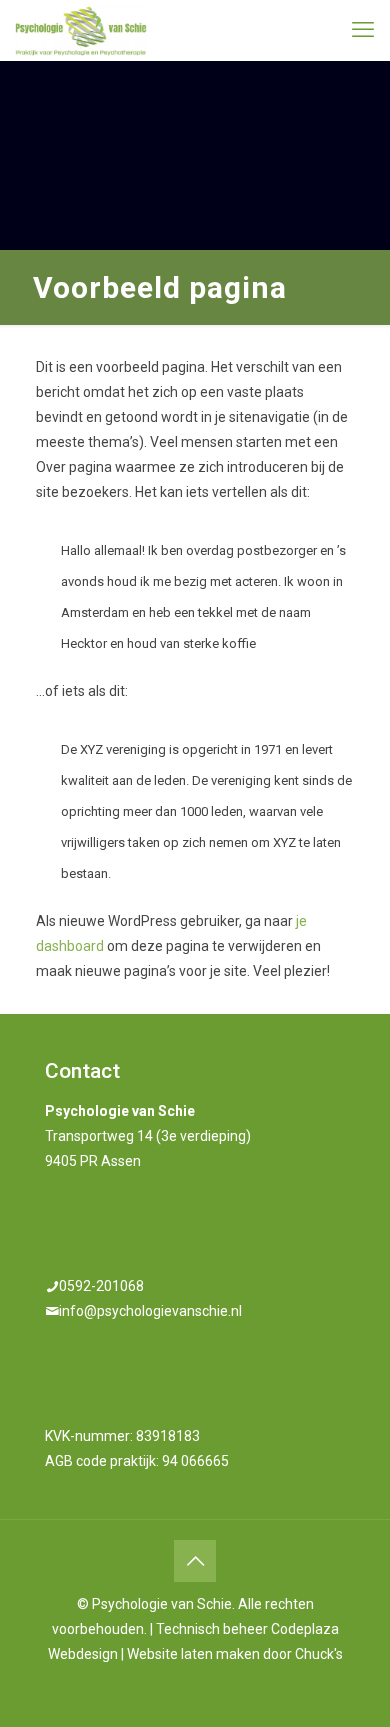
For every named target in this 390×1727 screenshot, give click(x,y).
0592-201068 (101, 1286)
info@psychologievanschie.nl (150, 1311)
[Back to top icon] (195, 1561)
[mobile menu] (363, 30)
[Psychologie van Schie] (81, 30)
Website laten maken (193, 1654)
